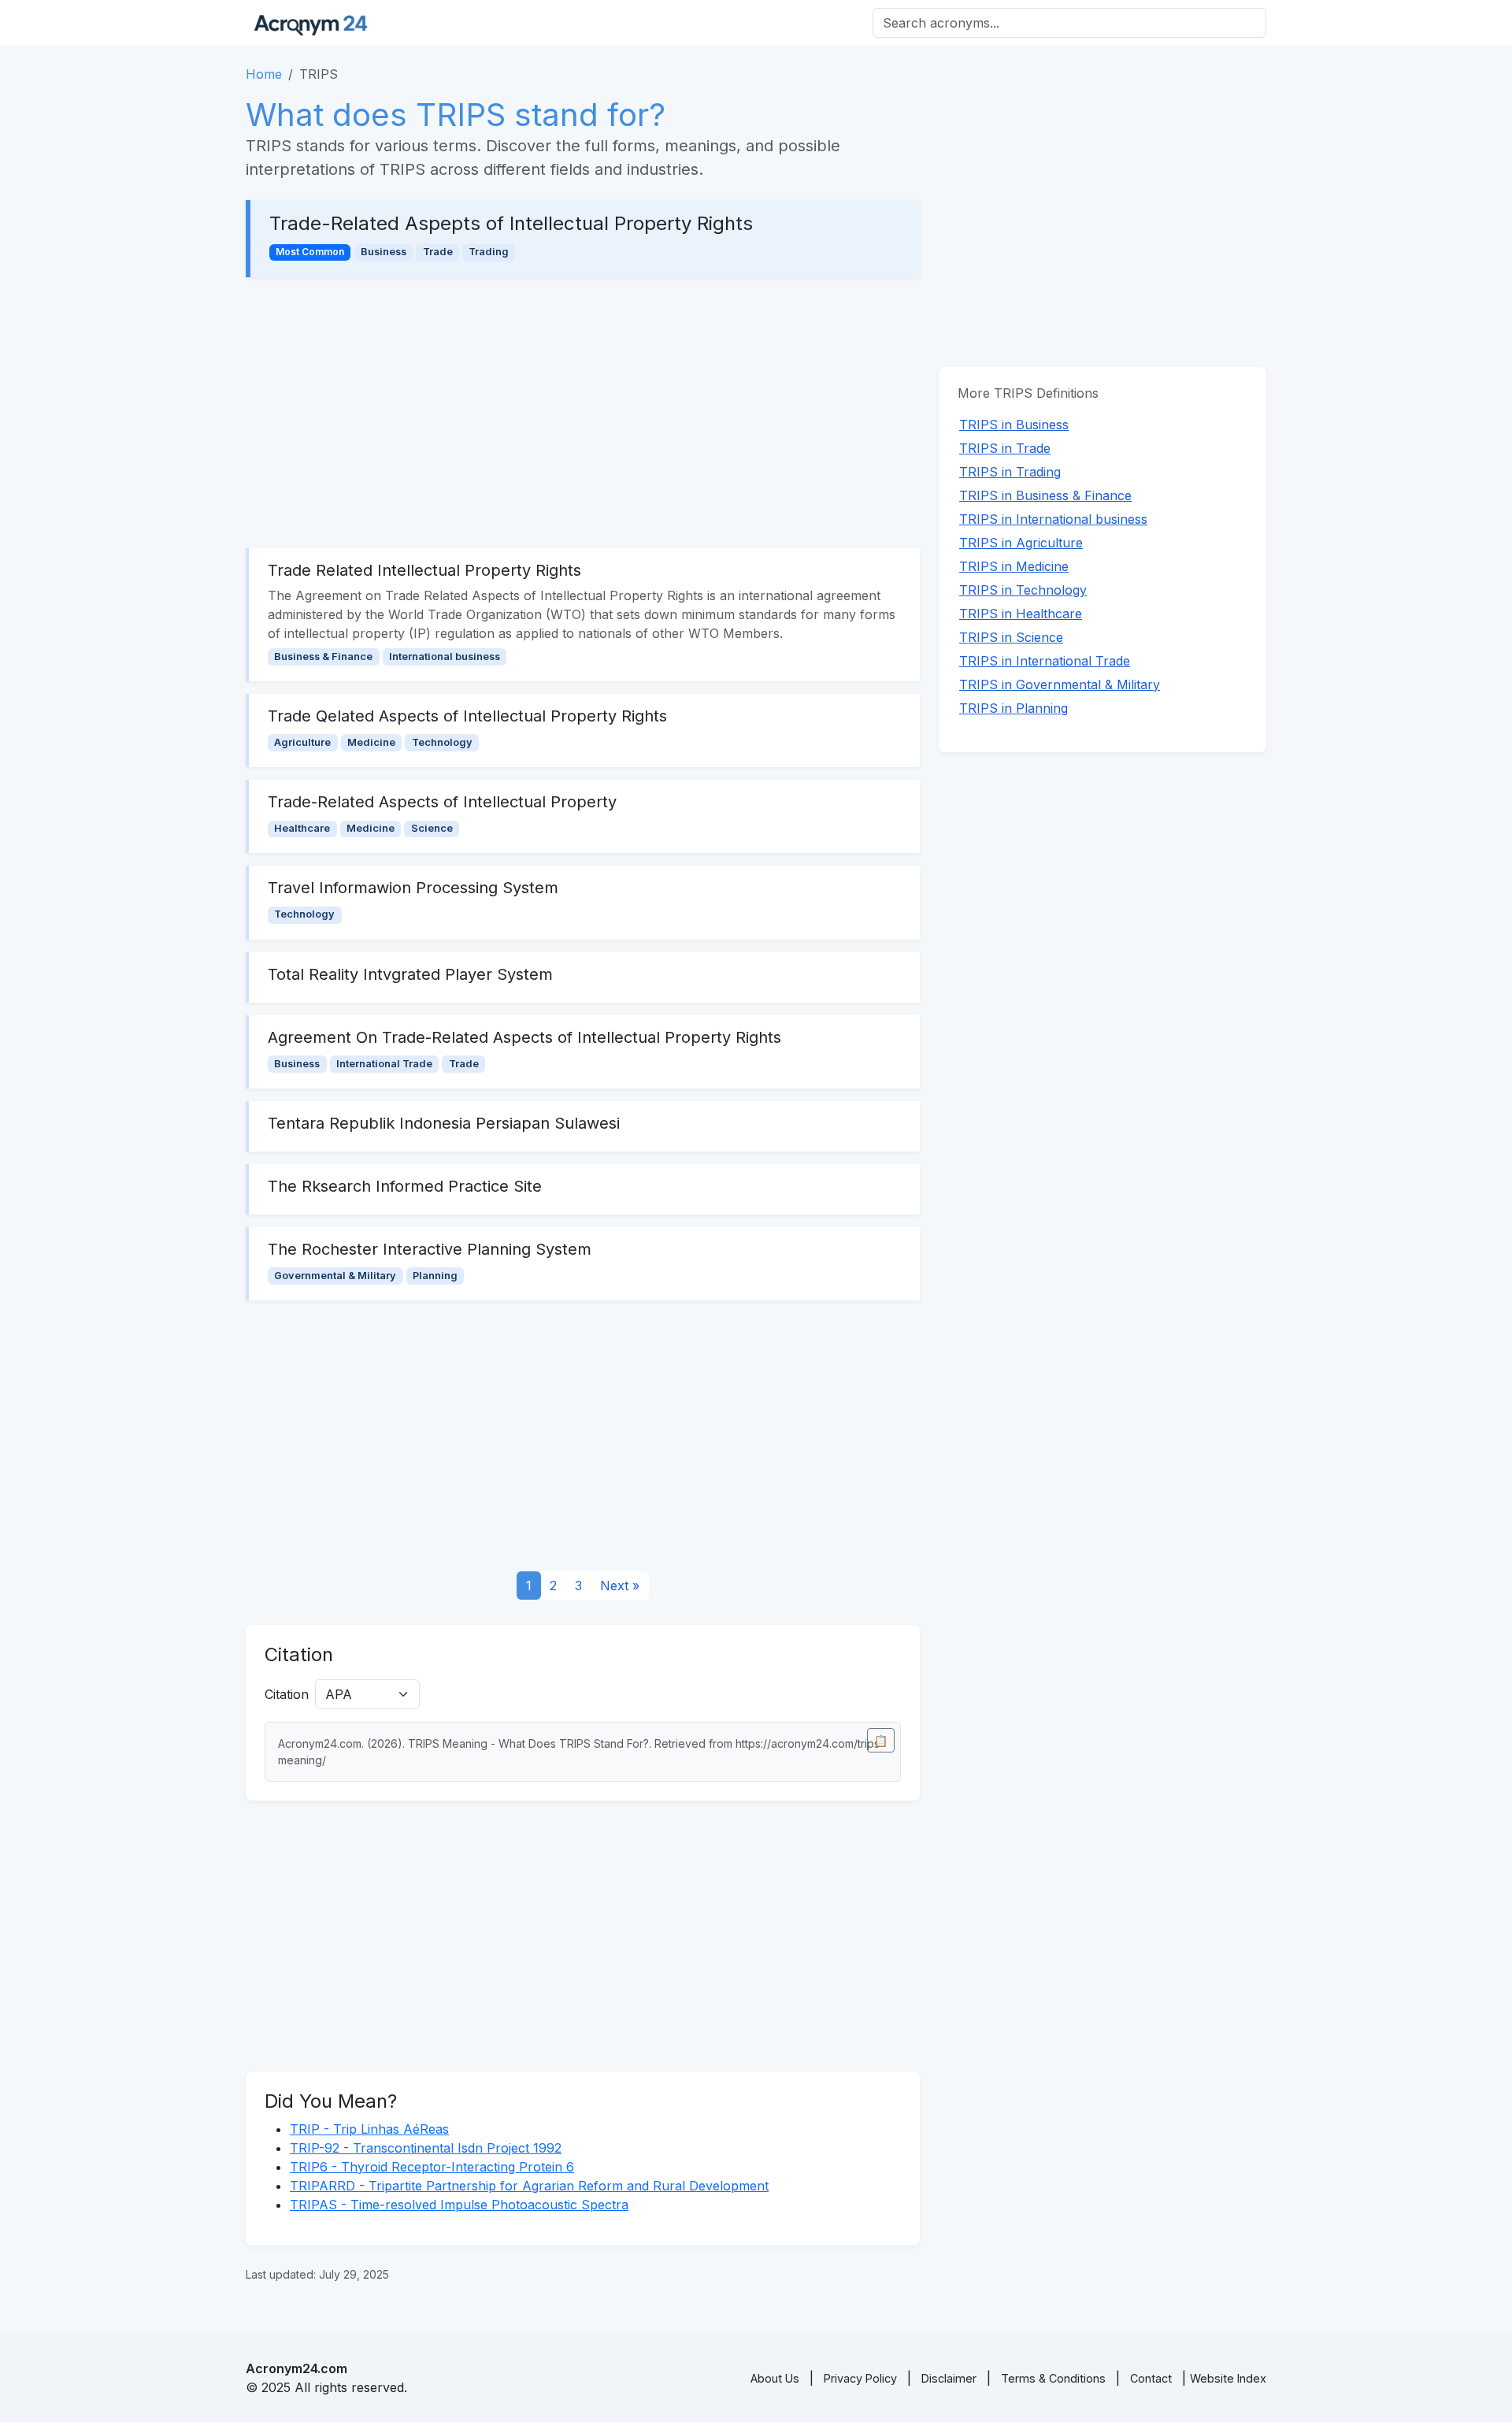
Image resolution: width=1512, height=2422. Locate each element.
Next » (620, 1586)
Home (264, 74)
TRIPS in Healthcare (1021, 614)
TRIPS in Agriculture (1021, 543)
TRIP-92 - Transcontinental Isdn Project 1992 (426, 2148)
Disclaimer (949, 2378)
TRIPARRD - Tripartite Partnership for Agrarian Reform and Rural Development (529, 2186)
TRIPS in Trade (1005, 448)
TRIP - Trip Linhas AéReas (369, 2129)
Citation (287, 1694)
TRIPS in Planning (1014, 708)
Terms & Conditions (1053, 2378)
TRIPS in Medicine (1014, 566)
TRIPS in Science (1011, 637)
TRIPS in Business (1014, 425)
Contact (1151, 2378)
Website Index (1228, 2378)
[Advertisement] (583, 413)
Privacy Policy (860, 2378)
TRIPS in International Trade (1045, 661)
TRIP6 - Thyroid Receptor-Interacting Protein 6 (432, 2167)
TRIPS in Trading (1010, 472)
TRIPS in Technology (1023, 590)
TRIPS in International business (1053, 519)
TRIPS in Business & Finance (1045, 495)
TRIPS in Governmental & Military (1060, 684)
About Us (775, 2378)
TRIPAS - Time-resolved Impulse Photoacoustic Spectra (459, 2205)
